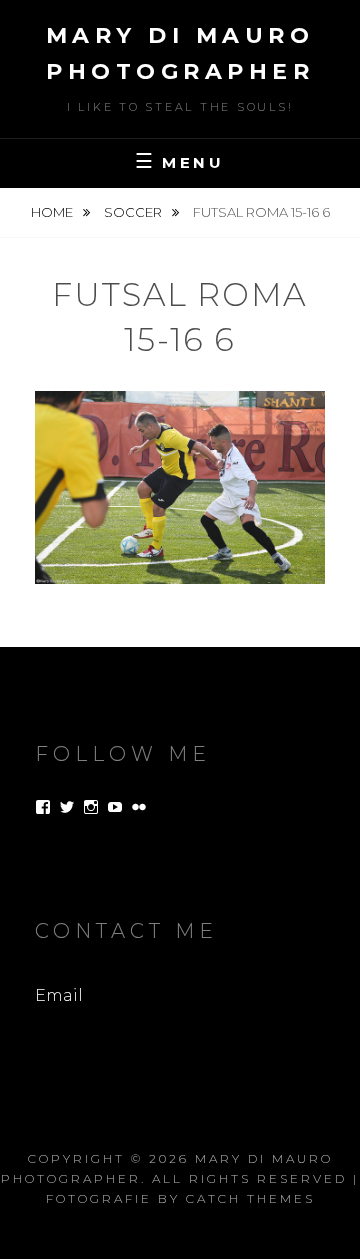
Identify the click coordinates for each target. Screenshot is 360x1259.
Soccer (134, 212)
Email (59, 995)
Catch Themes (250, 1198)
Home (53, 212)
